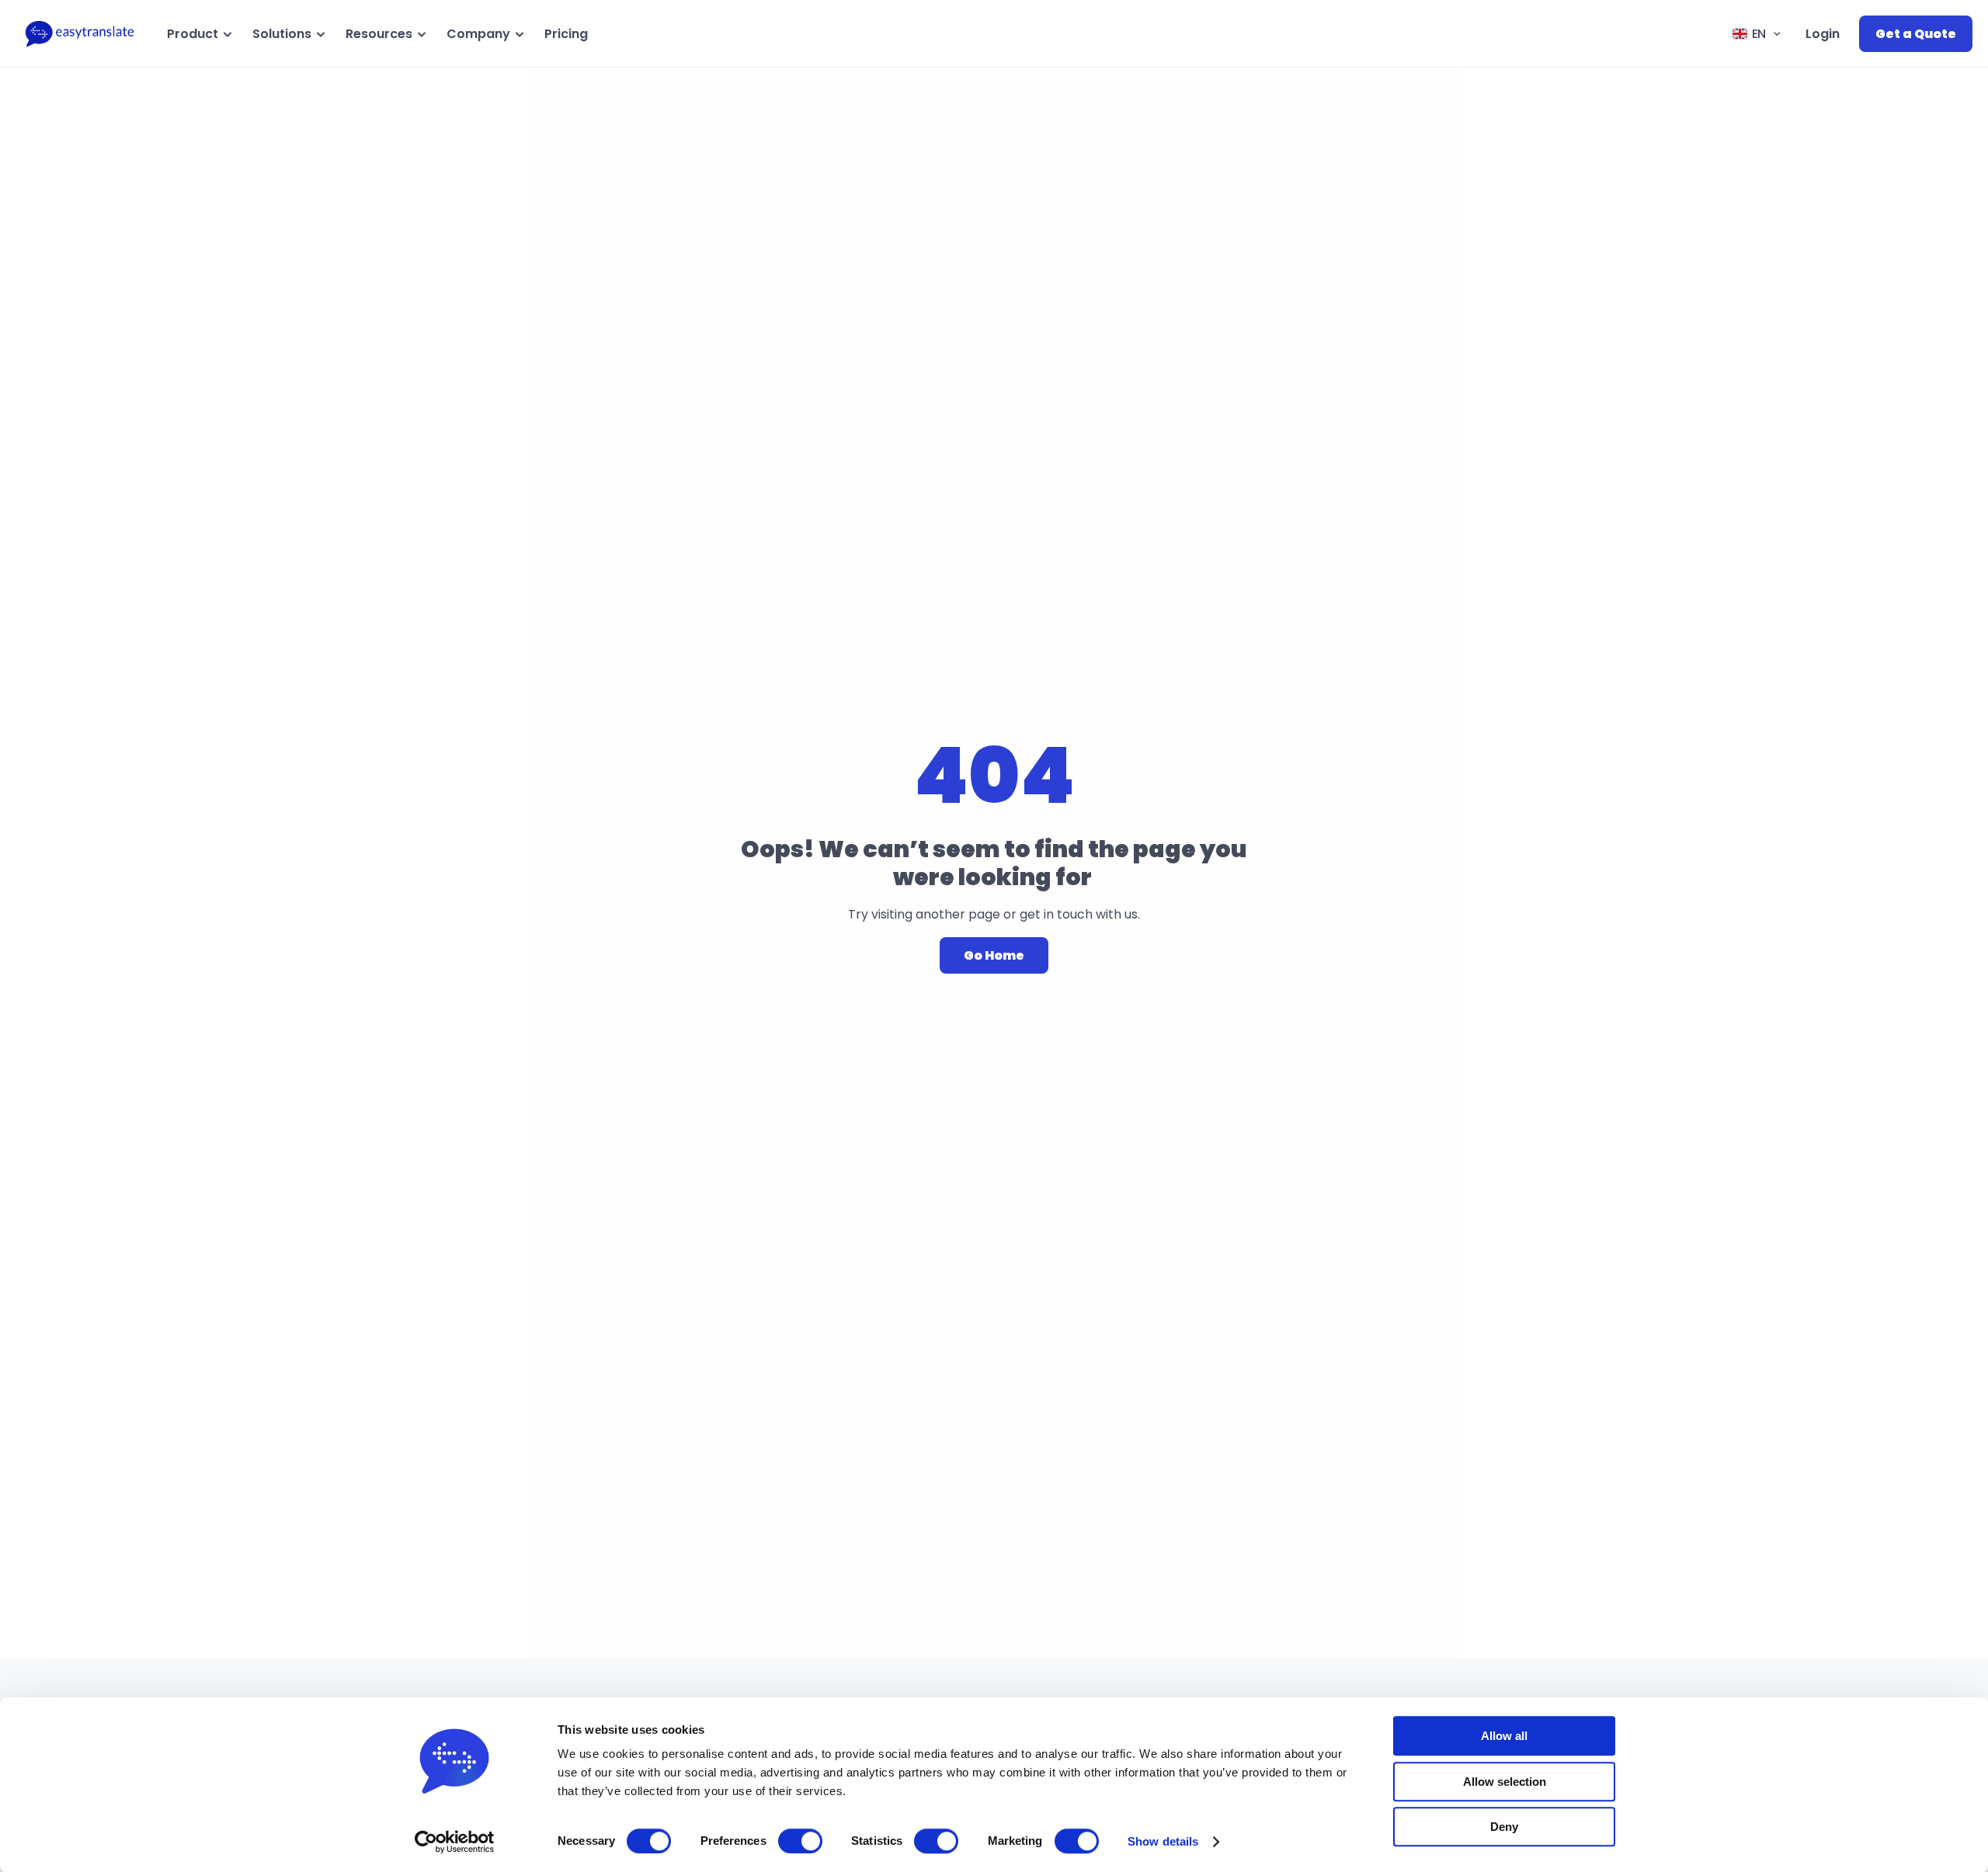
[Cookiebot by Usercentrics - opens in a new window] (455, 1842)
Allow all (1504, 1736)
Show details (1163, 1841)
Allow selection (1505, 1782)
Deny (1504, 1827)
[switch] (800, 1841)
